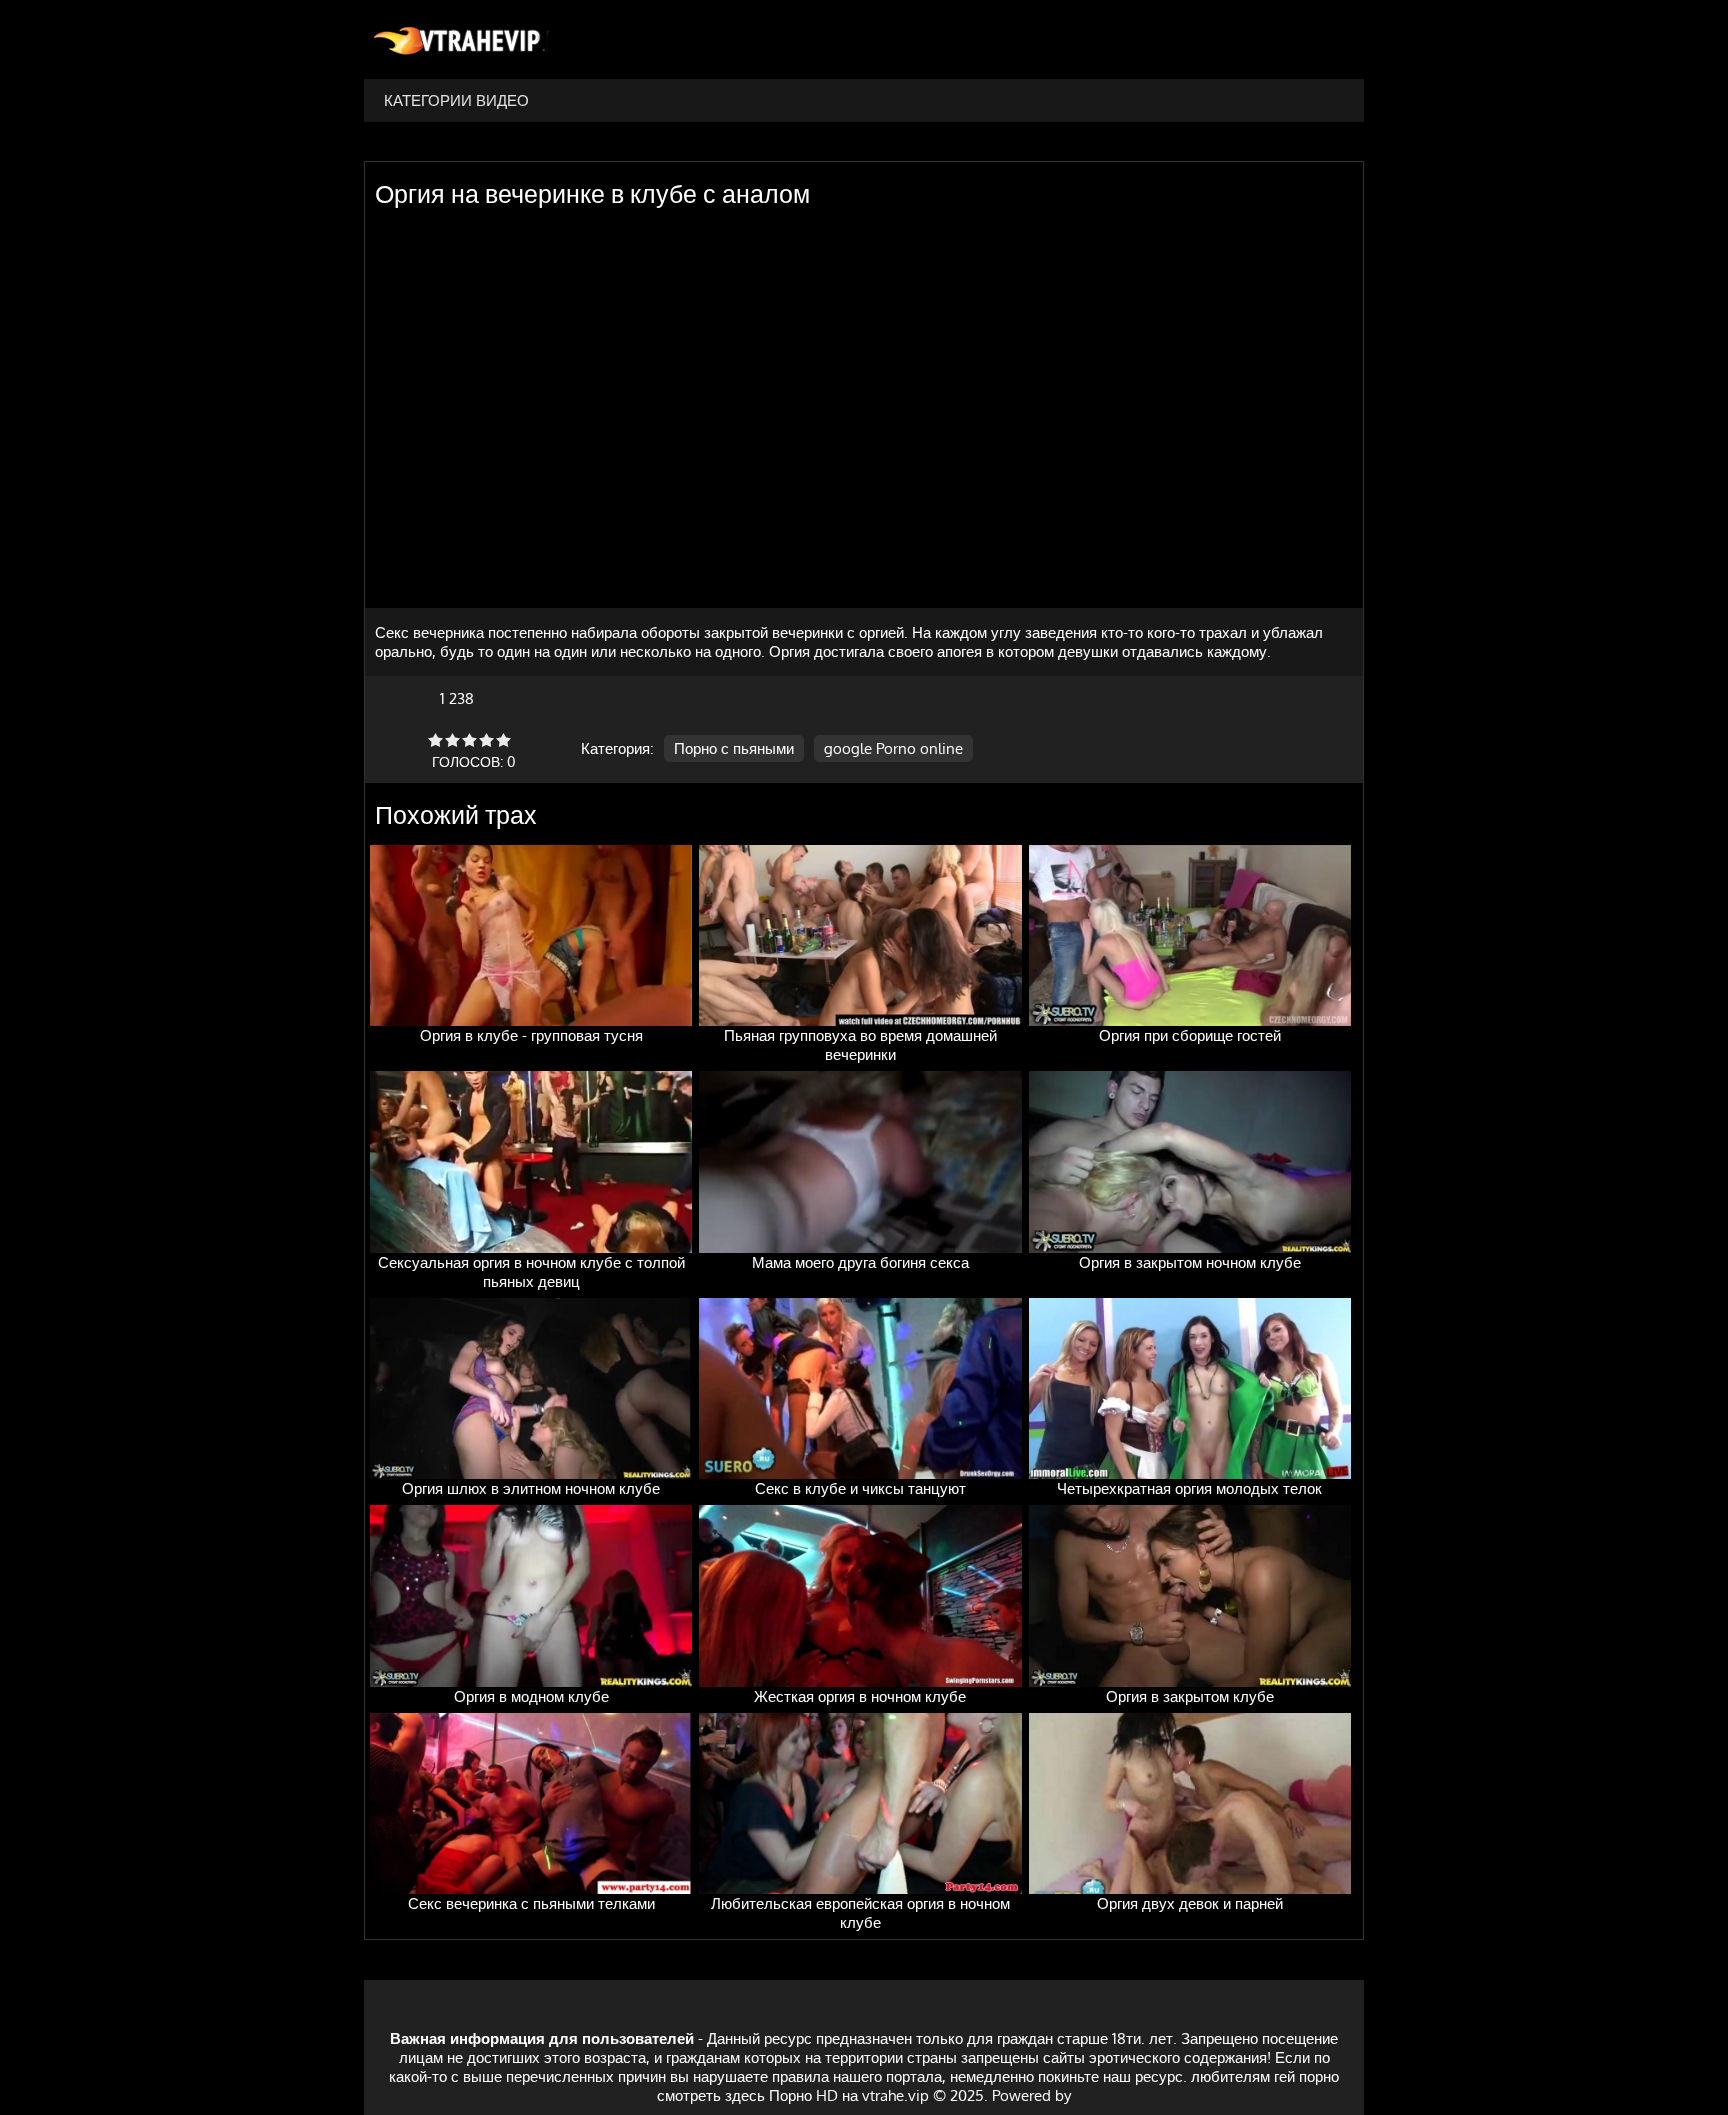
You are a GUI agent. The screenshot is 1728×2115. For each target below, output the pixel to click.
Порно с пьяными (734, 748)
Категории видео (456, 100)
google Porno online (893, 748)
